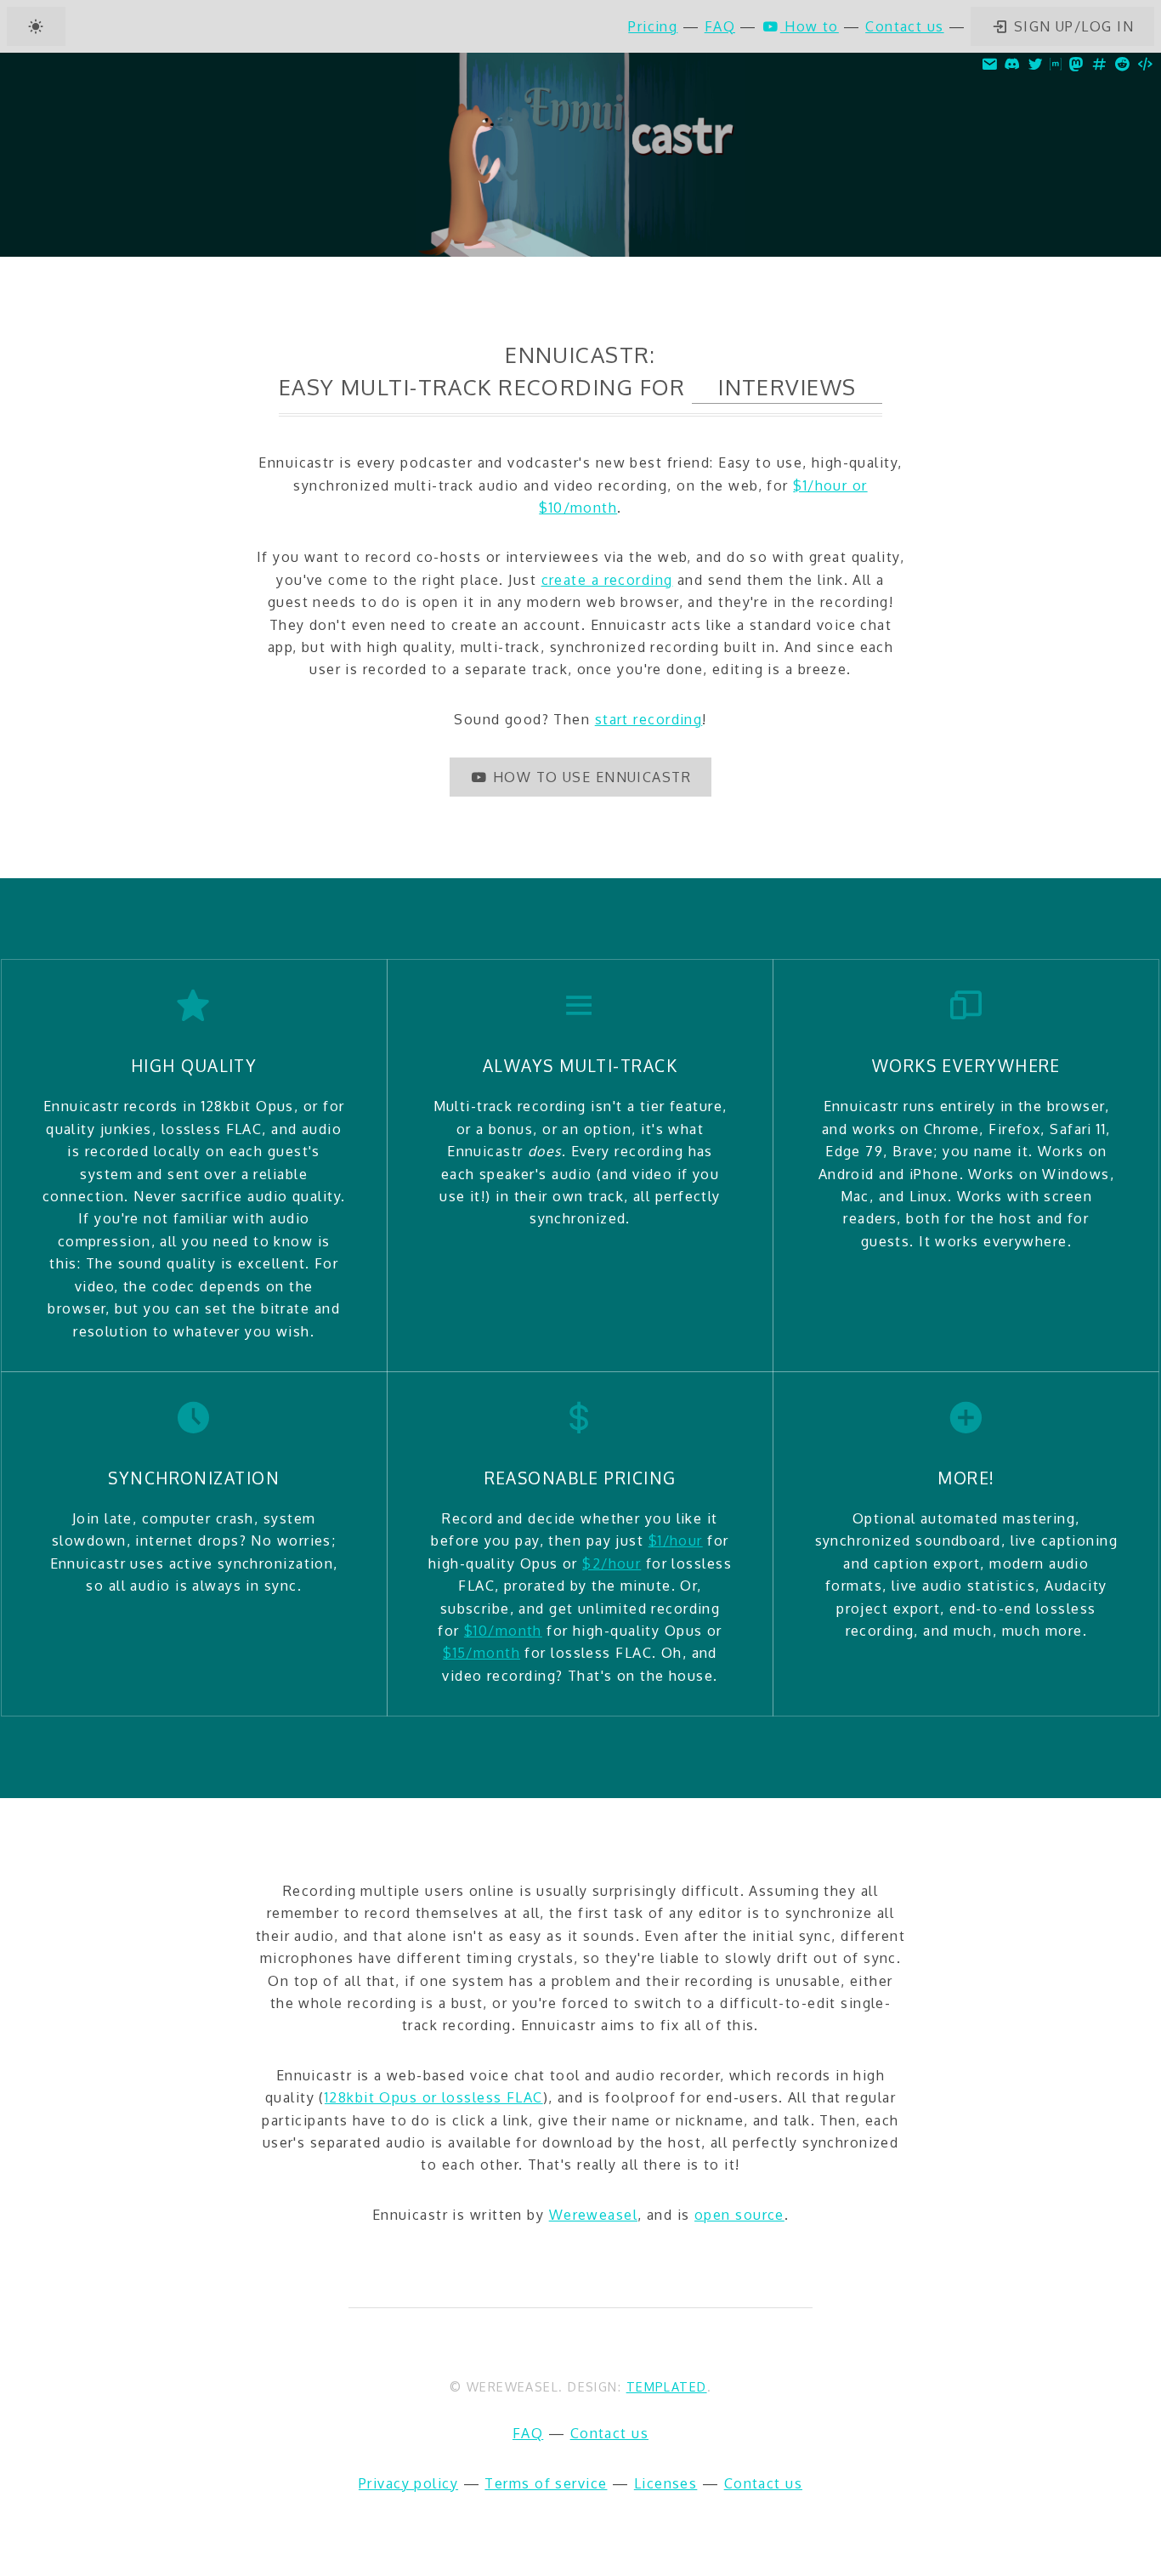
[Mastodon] (1076, 64)
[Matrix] (1056, 64)
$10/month (503, 1631)
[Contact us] (990, 64)
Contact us (904, 26)
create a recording (607, 580)
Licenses (666, 2483)
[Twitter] (1036, 64)
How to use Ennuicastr (589, 777)
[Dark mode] (36, 26)
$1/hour (676, 1540)
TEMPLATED (667, 2386)
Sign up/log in (1071, 26)
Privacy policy (408, 2483)
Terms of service (546, 2483)
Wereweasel (593, 2215)
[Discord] (1013, 64)
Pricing (653, 26)
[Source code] (1145, 64)
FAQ (720, 26)
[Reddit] (1122, 64)
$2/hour (612, 1563)
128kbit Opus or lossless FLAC (434, 2097)
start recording (649, 719)
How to (810, 26)
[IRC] (1099, 64)
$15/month (481, 1653)
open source (739, 2215)
